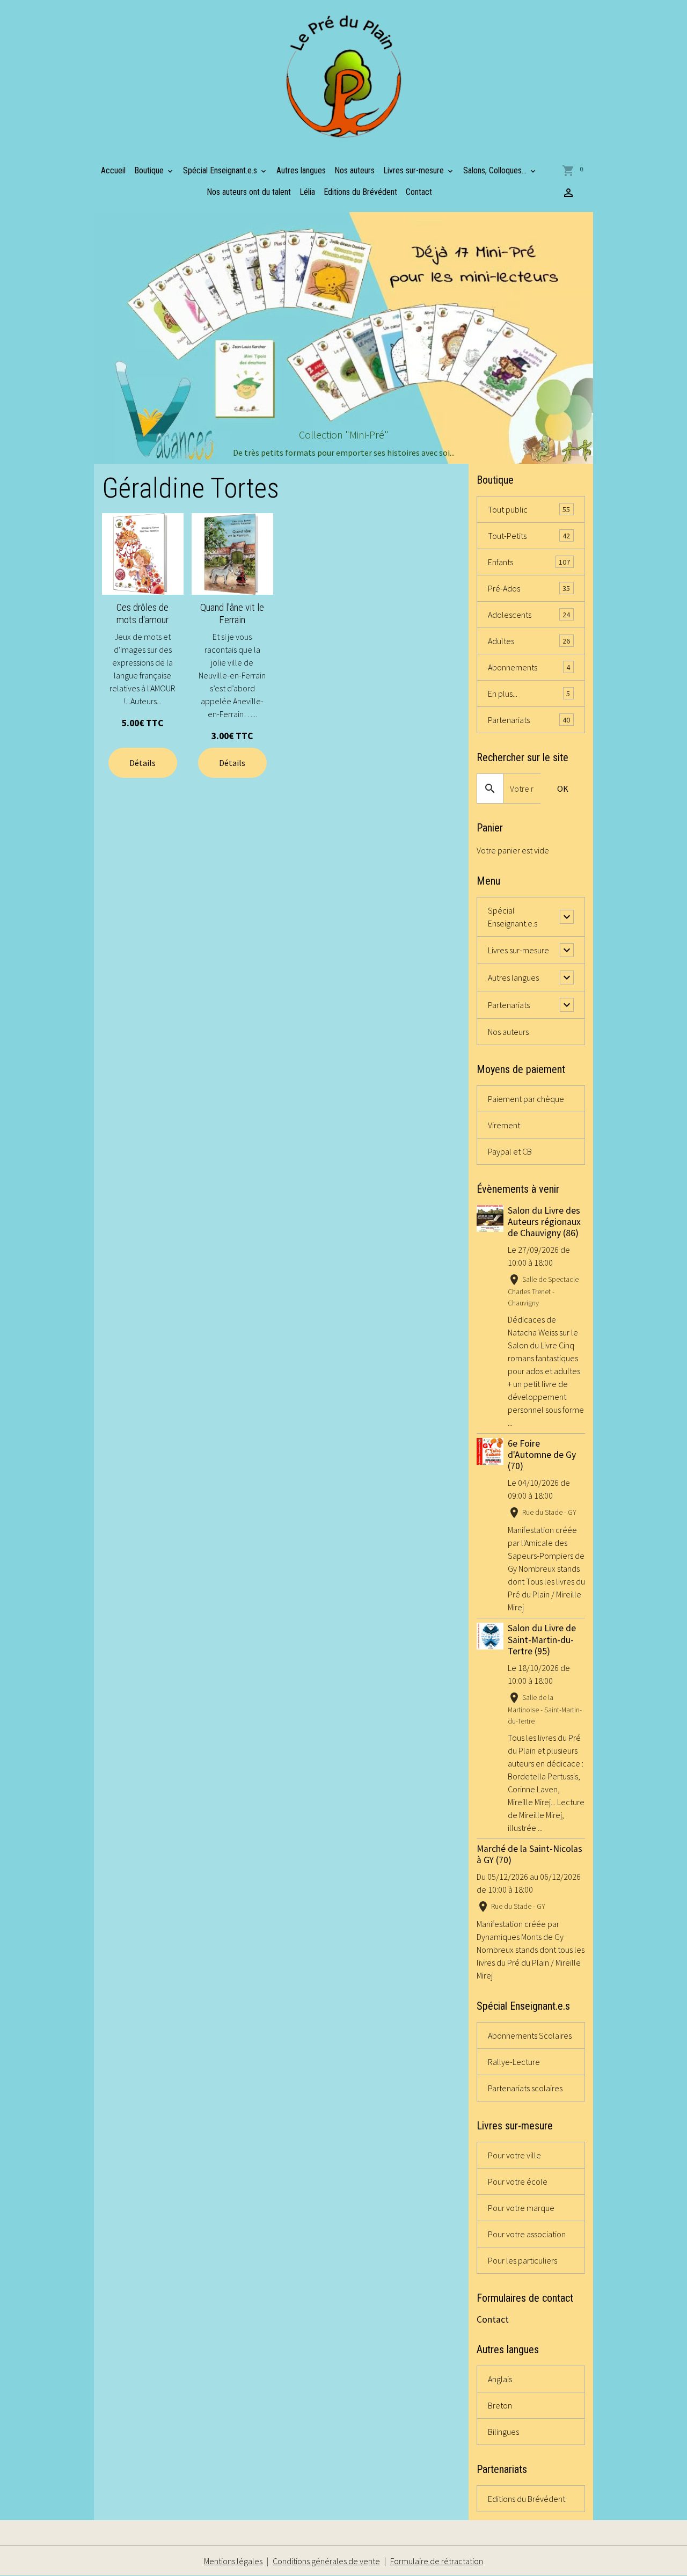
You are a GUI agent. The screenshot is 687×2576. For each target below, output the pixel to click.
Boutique (150, 170)
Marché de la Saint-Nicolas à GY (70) (529, 1854)
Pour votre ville (514, 2155)
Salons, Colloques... (496, 170)
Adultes (529, 641)
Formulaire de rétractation (437, 2561)
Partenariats (529, 720)
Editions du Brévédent (360, 192)
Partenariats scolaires (525, 2088)
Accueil (113, 170)
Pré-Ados (529, 588)
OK (563, 789)
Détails (142, 763)
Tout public (529, 509)
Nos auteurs (355, 170)
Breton (500, 2405)
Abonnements (529, 667)
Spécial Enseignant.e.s (221, 170)
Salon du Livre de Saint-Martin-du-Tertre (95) (542, 1639)
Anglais (500, 2379)
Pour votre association (527, 2234)
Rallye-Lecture (514, 2062)
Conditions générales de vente (326, 2561)
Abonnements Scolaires (530, 2035)
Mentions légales (233, 2561)
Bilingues (503, 2432)
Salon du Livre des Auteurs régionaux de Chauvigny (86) (544, 1222)
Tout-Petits (529, 536)
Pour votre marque (521, 2208)
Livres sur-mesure (415, 170)
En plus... (529, 694)
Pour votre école (518, 2181)
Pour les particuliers (522, 2260)
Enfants (529, 562)
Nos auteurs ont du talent (249, 192)
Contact (419, 192)
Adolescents (529, 615)
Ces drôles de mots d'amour (142, 614)
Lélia (307, 192)
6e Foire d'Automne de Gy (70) (542, 1455)
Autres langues (301, 170)
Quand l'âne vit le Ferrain (232, 614)
